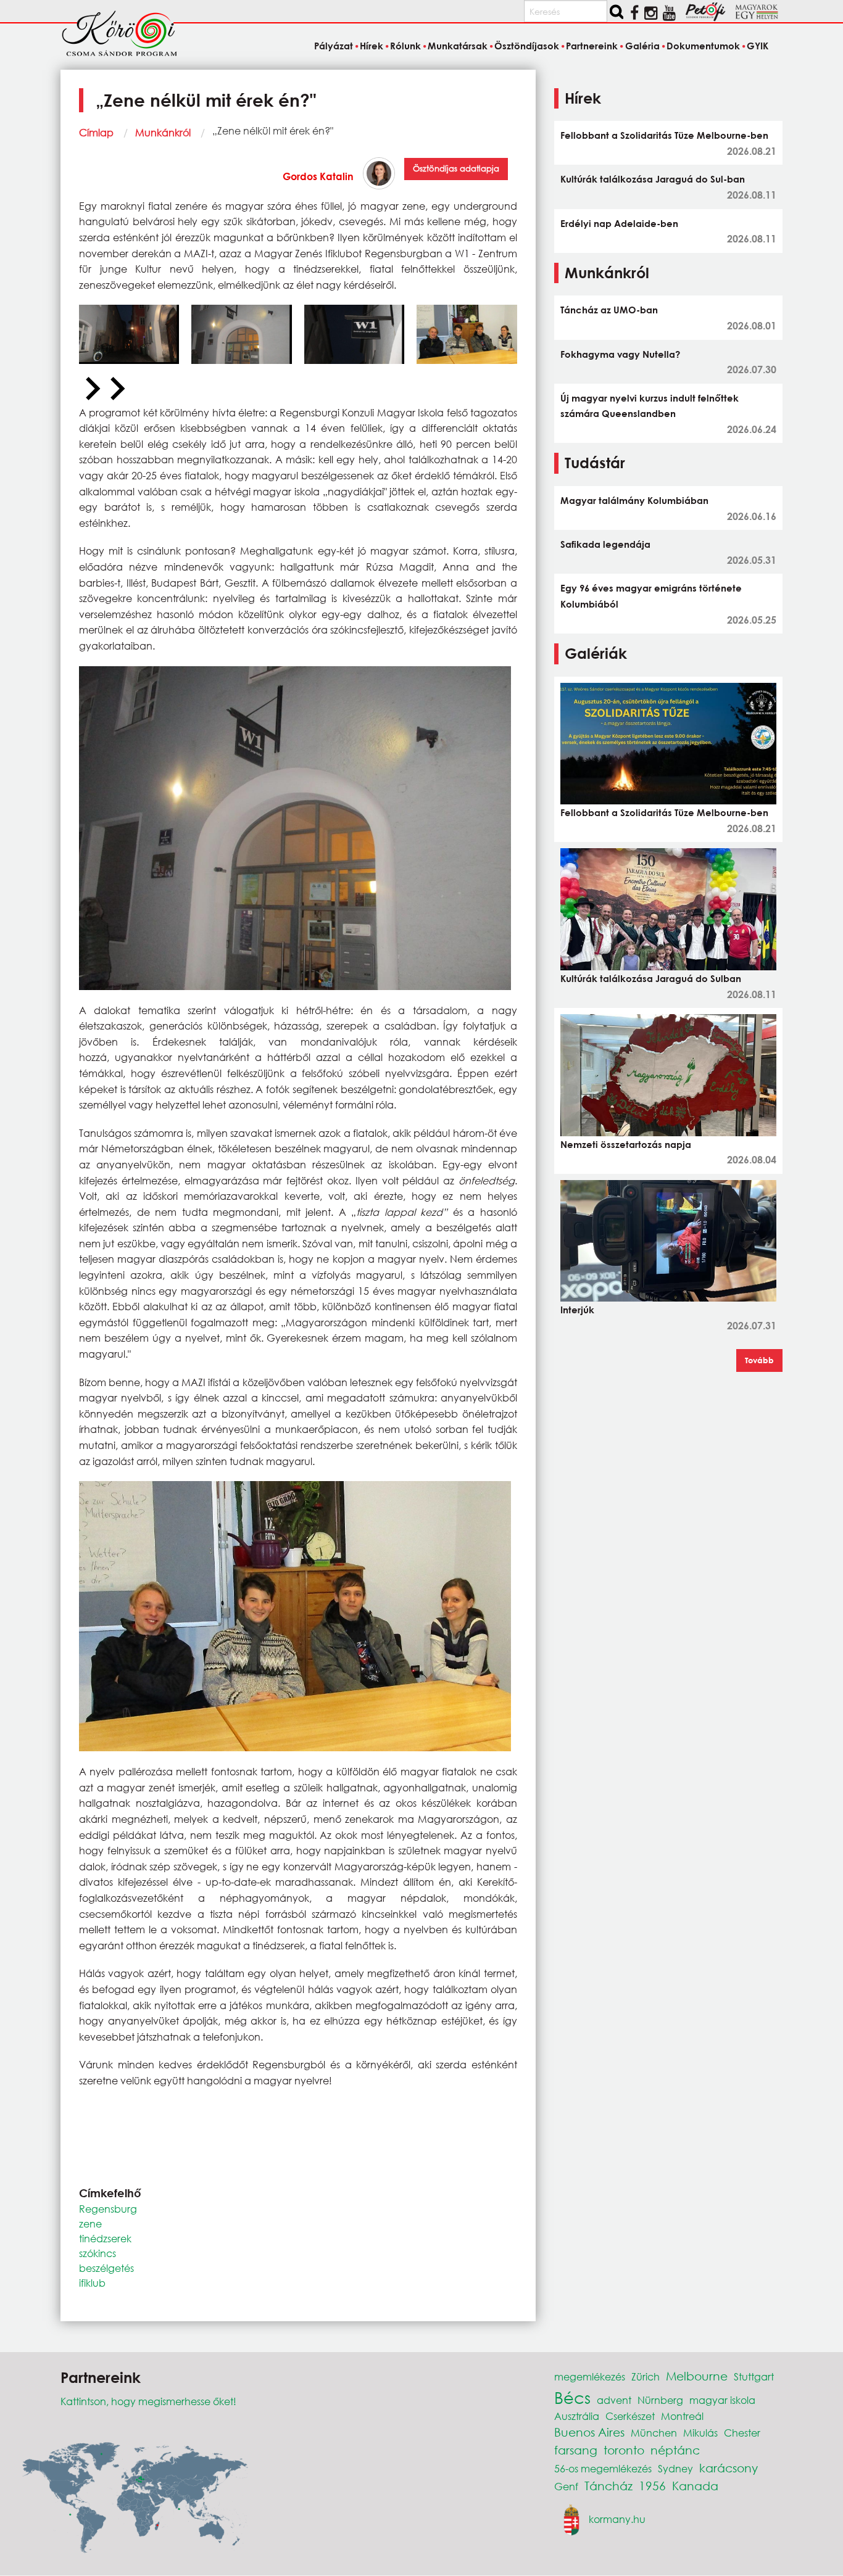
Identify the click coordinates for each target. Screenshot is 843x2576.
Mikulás (700, 2433)
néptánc (675, 2450)
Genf (566, 2486)
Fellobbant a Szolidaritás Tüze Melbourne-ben (664, 135)
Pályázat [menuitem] (333, 46)
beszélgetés (106, 2268)
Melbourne (697, 2376)
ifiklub (92, 2283)
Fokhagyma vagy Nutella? (620, 354)
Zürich (646, 2376)
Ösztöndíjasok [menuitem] (527, 46)
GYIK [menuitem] (758, 46)
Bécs (572, 2397)
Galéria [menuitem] (642, 46)
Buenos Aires (589, 2432)
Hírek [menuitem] (372, 46)
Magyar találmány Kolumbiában (634, 500)
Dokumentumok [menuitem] (703, 46)
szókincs (98, 2253)
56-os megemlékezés (603, 2468)
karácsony (729, 2468)
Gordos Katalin (318, 176)
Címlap (96, 132)
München (654, 2433)
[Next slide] (116, 389)
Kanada (695, 2486)
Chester (742, 2433)
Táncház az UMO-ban (609, 310)
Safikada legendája (605, 544)
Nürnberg (660, 2400)
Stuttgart (754, 2376)
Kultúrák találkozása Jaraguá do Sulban (651, 978)
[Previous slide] (91, 389)
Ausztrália (577, 2416)
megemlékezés (590, 2376)
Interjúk (577, 1310)
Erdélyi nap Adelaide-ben (619, 223)
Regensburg (108, 2209)
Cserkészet (630, 2416)
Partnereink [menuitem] (592, 46)
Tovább (759, 1360)
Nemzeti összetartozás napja (626, 1144)
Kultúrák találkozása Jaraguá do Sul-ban (653, 179)
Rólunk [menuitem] (405, 46)
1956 (652, 2486)
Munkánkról (163, 132)
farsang (576, 2450)
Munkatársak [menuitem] (458, 46)
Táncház (608, 2486)
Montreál (682, 2416)
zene (90, 2223)
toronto (624, 2450)
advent (614, 2400)
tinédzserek (105, 2238)
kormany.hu (617, 2518)
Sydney (675, 2468)
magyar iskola (722, 2400)
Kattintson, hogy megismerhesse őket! (148, 2401)
